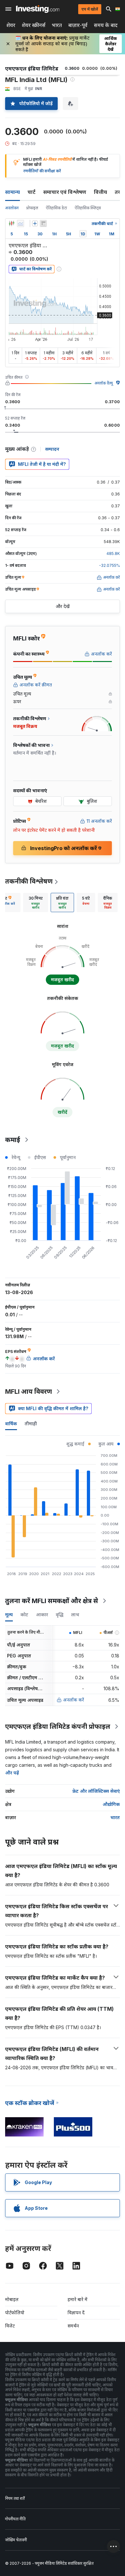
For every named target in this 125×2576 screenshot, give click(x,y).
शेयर (11, 25)
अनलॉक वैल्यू (104, 383)
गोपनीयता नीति (15, 2519)
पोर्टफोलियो (15, 2313)
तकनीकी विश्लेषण (29, 881)
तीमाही (31, 1424)
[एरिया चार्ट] (21, 223)
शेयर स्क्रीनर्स (34, 25)
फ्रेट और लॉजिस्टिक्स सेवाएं (96, 1791)
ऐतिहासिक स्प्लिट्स (88, 208)
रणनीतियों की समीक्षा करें (42, 171)
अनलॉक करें (74, 1700)
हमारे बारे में (78, 2299)
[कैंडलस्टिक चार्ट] (12, 223)
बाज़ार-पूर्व (78, 25)
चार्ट (32, 192)
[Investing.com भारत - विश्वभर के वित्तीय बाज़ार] (38, 9)
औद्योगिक (111, 1804)
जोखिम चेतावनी (16, 2540)
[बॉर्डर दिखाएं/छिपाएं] (43, 223)
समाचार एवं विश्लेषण (65, 192)
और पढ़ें (12, 1773)
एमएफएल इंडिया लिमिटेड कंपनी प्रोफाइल (58, 1727)
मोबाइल (12, 2299)
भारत (57, 25)
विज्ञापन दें (76, 2313)
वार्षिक (11, 1424)
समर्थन (73, 2326)
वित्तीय (100, 192)
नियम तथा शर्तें (15, 2498)
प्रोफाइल (32, 208)
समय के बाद (106, 25)
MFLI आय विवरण (29, 1392)
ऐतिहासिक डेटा (56, 208)
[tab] (36, 903)
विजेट (10, 2326)
